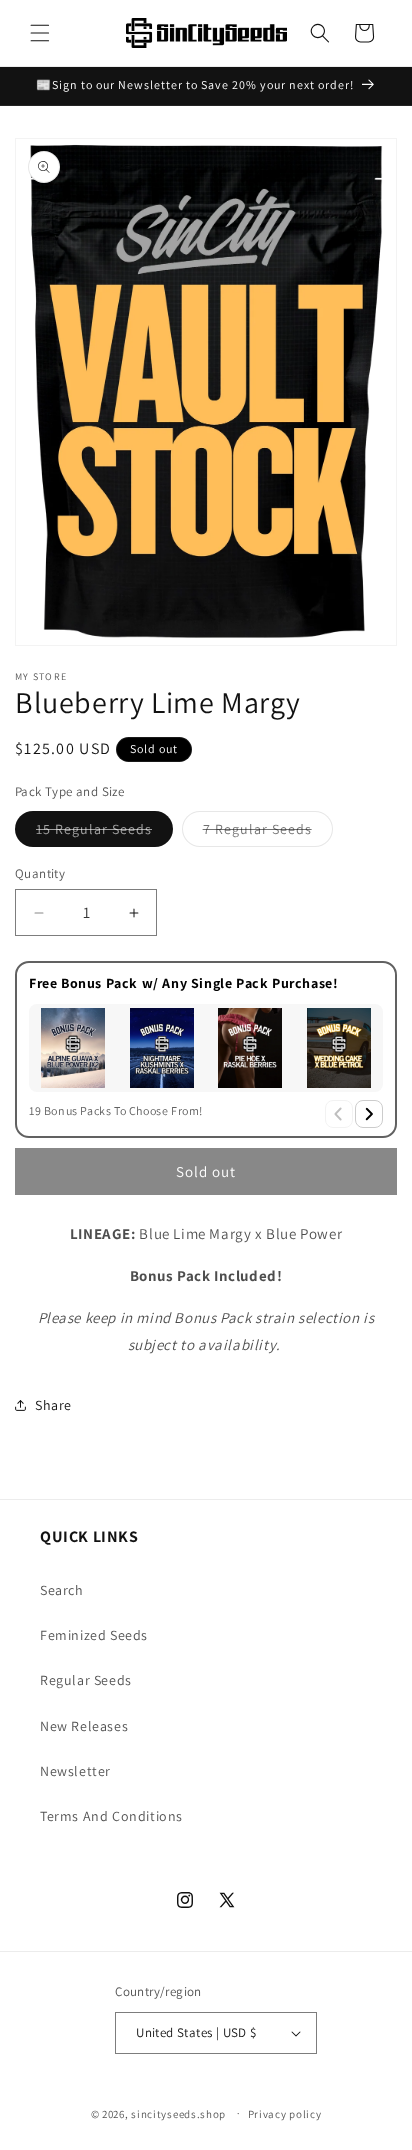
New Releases (84, 1726)
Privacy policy (285, 2114)
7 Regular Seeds (268, 833)
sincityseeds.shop (178, 2113)
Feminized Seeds (94, 1635)
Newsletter (75, 1771)
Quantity (40, 873)
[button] (40, 33)
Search (62, 1590)
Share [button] (53, 1405)
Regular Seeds (86, 1680)
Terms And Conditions (111, 1816)
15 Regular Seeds (104, 833)
